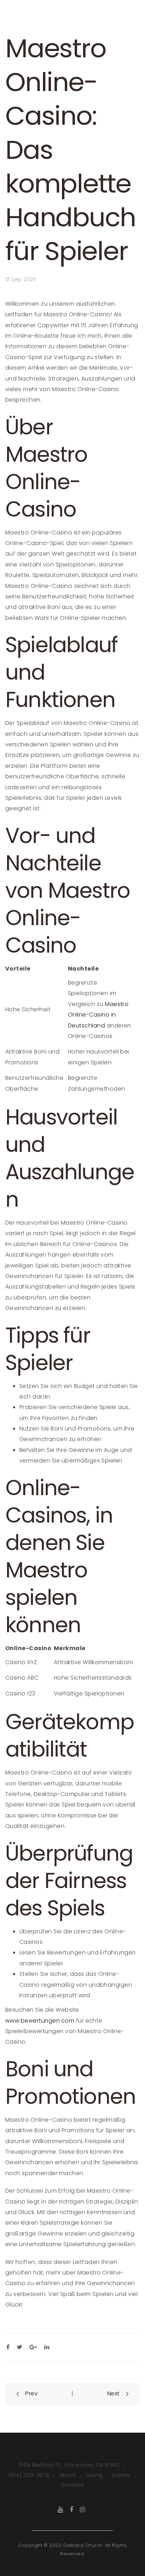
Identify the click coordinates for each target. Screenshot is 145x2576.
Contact (72, 2485)
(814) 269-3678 (29, 2475)
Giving (94, 2475)
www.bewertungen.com (40, 2021)
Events (122, 2475)
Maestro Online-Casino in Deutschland (98, 1015)
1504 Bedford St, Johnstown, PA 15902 (69, 2465)
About (68, 2475)
